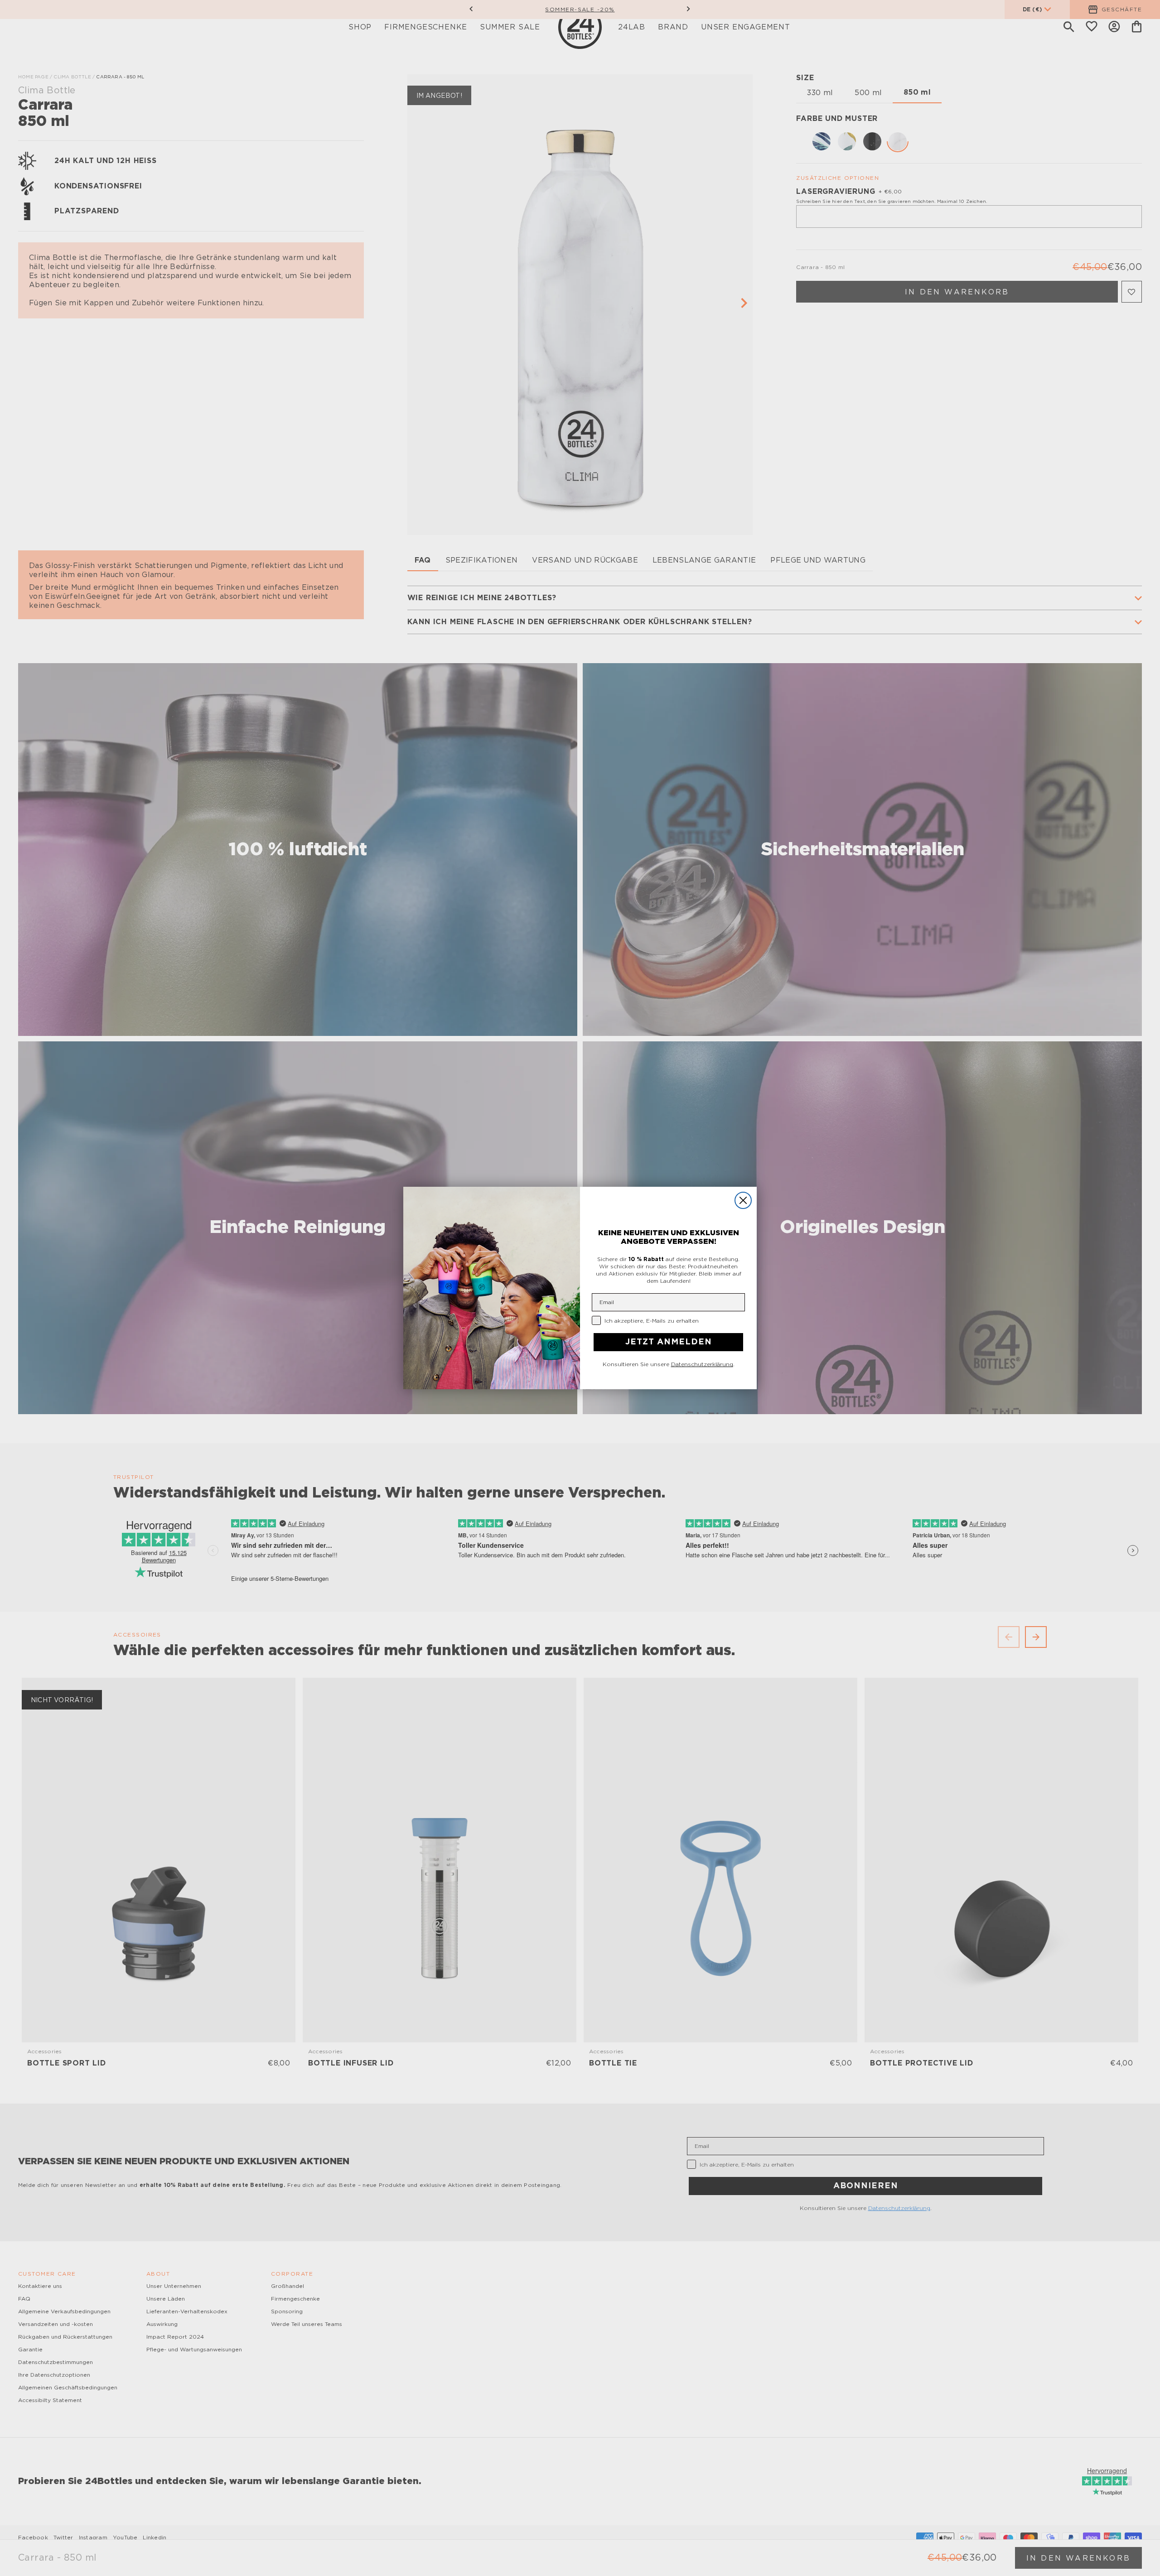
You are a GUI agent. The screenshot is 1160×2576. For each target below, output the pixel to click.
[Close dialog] (743, 1200)
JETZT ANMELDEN (669, 1342)
